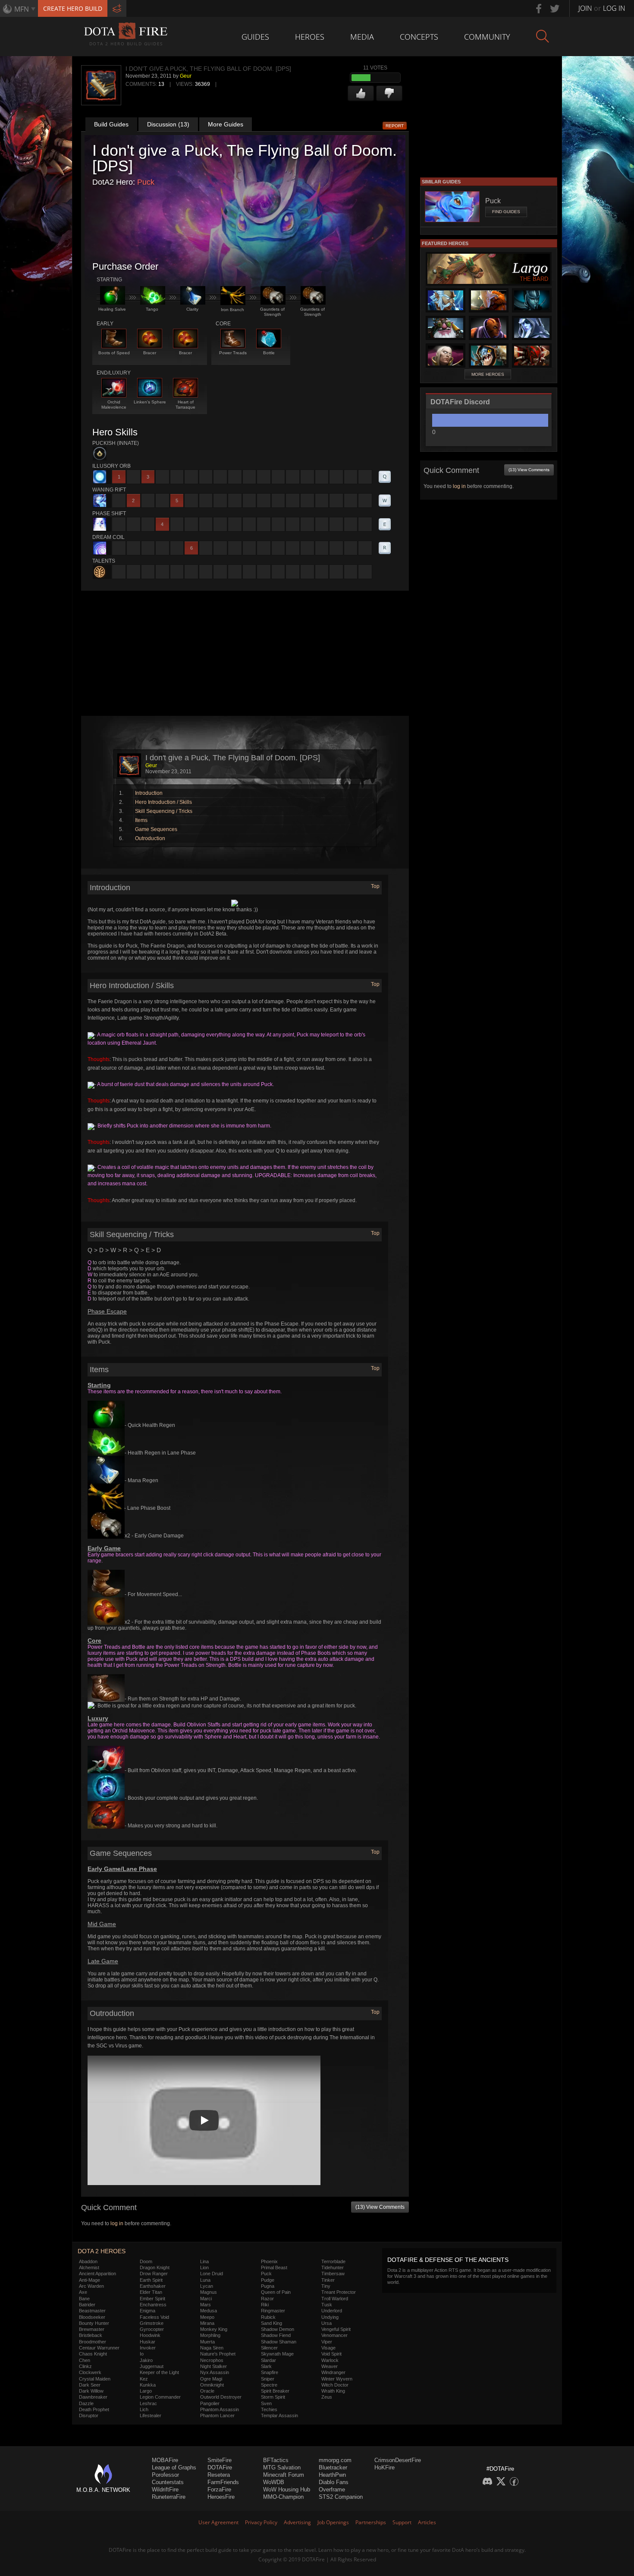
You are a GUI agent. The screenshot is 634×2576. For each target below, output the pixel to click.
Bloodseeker (92, 2317)
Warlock (330, 2360)
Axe (83, 2292)
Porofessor (165, 2475)
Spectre (269, 2385)
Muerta (207, 2342)
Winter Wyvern (337, 2379)
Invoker (148, 2348)
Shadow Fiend (276, 2335)
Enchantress (153, 2305)
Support (402, 2522)
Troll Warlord (335, 2299)
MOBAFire (165, 2460)
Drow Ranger (154, 2274)
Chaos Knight (93, 2354)
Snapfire (270, 2372)
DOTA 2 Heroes (102, 2251)
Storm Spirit (273, 2397)
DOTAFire (220, 2467)
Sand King (271, 2323)
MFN (22, 9)
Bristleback (91, 2335)
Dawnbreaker (93, 2397)
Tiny (326, 2286)
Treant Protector (339, 2292)
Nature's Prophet (218, 2354)
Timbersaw (333, 2274)
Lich (144, 2409)
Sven (266, 2403)
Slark (266, 2366)
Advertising (297, 2522)
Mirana (207, 2323)
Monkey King (214, 2329)
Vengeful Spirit (336, 2329)
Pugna (268, 2286)
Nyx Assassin (215, 2372)
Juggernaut (152, 2366)
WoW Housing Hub (287, 2489)
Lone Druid (212, 2274)
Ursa (326, 2323)
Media (362, 37)
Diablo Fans (334, 2482)
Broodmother (93, 2342)
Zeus (327, 2397)
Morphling (210, 2335)
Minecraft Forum (284, 2475)
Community (487, 37)
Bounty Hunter (94, 2323)
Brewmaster (92, 2329)
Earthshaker (153, 2286)
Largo (146, 2391)
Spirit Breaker (275, 2391)
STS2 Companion (341, 2497)
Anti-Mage (89, 2280)
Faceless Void (154, 2317)
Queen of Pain (276, 2292)
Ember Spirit (152, 2299)
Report (395, 126)
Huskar (148, 2342)
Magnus (209, 2292)
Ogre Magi (211, 2379)
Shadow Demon (278, 2329)
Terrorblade (333, 2261)
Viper (327, 2342)
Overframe (332, 2489)
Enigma (148, 2311)
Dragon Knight (155, 2267)
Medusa (209, 2311)
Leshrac (148, 2403)
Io (142, 2354)
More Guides (226, 124)
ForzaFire (219, 2489)
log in (117, 2223)
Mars (206, 2305)
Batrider (87, 2305)
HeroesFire (221, 2497)
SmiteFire (220, 2460)
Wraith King (333, 2391)
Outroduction (150, 838)
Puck (146, 182)
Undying (330, 2317)
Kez (144, 2379)
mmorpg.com (335, 2460)
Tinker (328, 2280)
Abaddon (88, 2261)
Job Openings (333, 2522)
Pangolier (210, 2403)
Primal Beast (274, 2267)
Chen (85, 2360)
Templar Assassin (279, 2415)
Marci (206, 2299)
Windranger (333, 2372)
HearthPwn (332, 2475)
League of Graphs (174, 2467)
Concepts (419, 37)
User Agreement (218, 2522)
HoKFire (384, 2467)
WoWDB (274, 2482)
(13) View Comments (380, 2207)
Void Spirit (331, 2354)
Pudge (268, 2280)
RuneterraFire (169, 2497)
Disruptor (89, 2415)
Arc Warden (91, 2286)
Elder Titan (151, 2292)
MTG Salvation (282, 2467)
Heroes (310, 37)
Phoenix (269, 2261)
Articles (427, 2522)
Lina (204, 2261)
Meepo (207, 2317)
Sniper (268, 2379)
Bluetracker (333, 2467)
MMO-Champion (283, 2497)
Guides (255, 37)
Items (141, 820)
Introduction (149, 793)
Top (375, 886)
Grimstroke (152, 2323)
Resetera (219, 2475)
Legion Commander (160, 2397)
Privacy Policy (261, 2522)
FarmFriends (223, 2482)
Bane (84, 2299)
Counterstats (168, 2482)
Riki (265, 2305)
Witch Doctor (335, 2385)
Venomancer (334, 2335)
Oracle (207, 2391)
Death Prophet (94, 2409)
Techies (269, 2409)
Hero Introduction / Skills (163, 802)
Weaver (330, 2366)
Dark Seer (90, 2385)
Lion (204, 2267)
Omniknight (212, 2385)
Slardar (268, 2360)
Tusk (327, 2305)
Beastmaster (92, 2311)
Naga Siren (212, 2348)
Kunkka (148, 2385)
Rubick (268, 2317)
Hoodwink (150, 2335)
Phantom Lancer (217, 2415)
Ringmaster (273, 2311)
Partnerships (371, 2522)
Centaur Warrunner (99, 2348)
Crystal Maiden (95, 2379)
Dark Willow (91, 2391)
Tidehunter (333, 2267)
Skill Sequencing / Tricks (164, 811)
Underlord (332, 2311)
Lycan (207, 2286)
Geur (186, 76)
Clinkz (85, 2366)
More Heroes (488, 374)
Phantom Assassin (220, 2409)
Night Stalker (213, 2366)
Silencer (269, 2348)
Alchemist (89, 2267)
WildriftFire (165, 2489)
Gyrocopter (152, 2329)
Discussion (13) (168, 124)
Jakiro (146, 2360)
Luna (205, 2280)
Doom (146, 2261)
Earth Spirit (151, 2280)
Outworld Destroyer (221, 2397)
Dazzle (86, 2403)
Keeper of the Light (159, 2372)
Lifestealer (151, 2415)
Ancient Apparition (97, 2274)
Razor (267, 2299)
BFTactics (276, 2460)
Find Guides (506, 212)
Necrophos (212, 2360)
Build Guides (111, 124)
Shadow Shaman (279, 2342)
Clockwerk (90, 2372)
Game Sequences (156, 829)
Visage (328, 2348)
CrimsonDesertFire (398, 2460)
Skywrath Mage (277, 2354)
